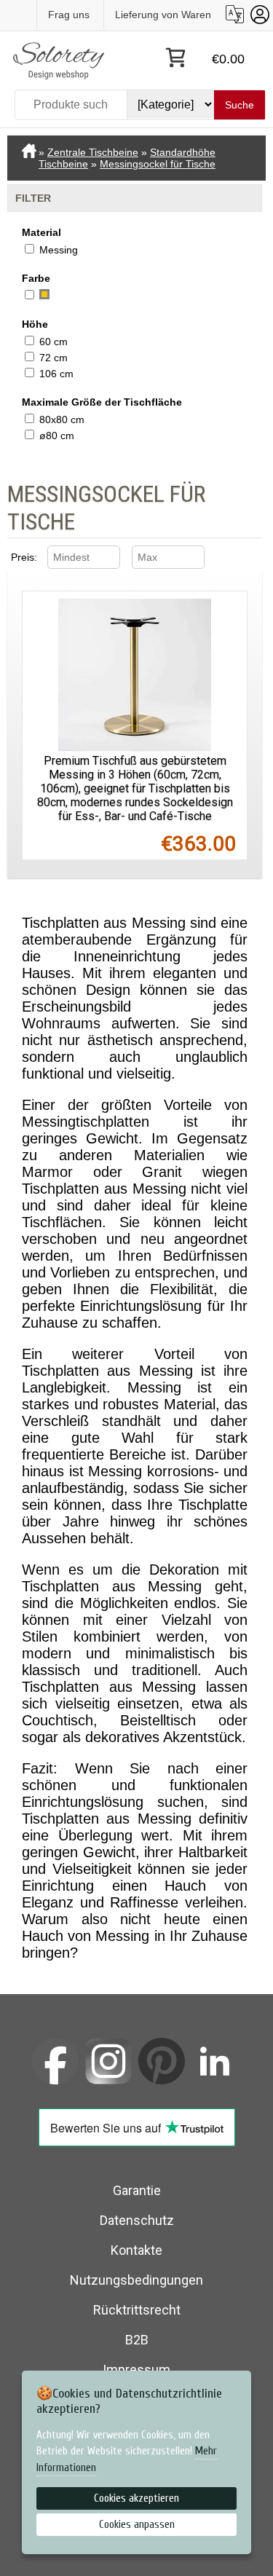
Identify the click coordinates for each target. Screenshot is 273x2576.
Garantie (137, 2190)
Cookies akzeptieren (136, 2498)
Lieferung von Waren (163, 15)
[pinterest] (162, 2061)
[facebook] (55, 2061)
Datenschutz (137, 2220)
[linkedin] (215, 2061)
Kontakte (136, 2250)
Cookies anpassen (137, 2525)
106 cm (56, 374)
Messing (59, 250)
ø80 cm (57, 436)
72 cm (54, 358)
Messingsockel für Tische (158, 164)
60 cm (54, 342)
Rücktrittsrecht (137, 2310)
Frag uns (69, 15)
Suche (240, 105)
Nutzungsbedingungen (136, 2280)
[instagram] (108, 2061)
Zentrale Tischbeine (93, 152)
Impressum (136, 2370)
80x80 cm (62, 420)
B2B (137, 2340)
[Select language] (235, 14)
